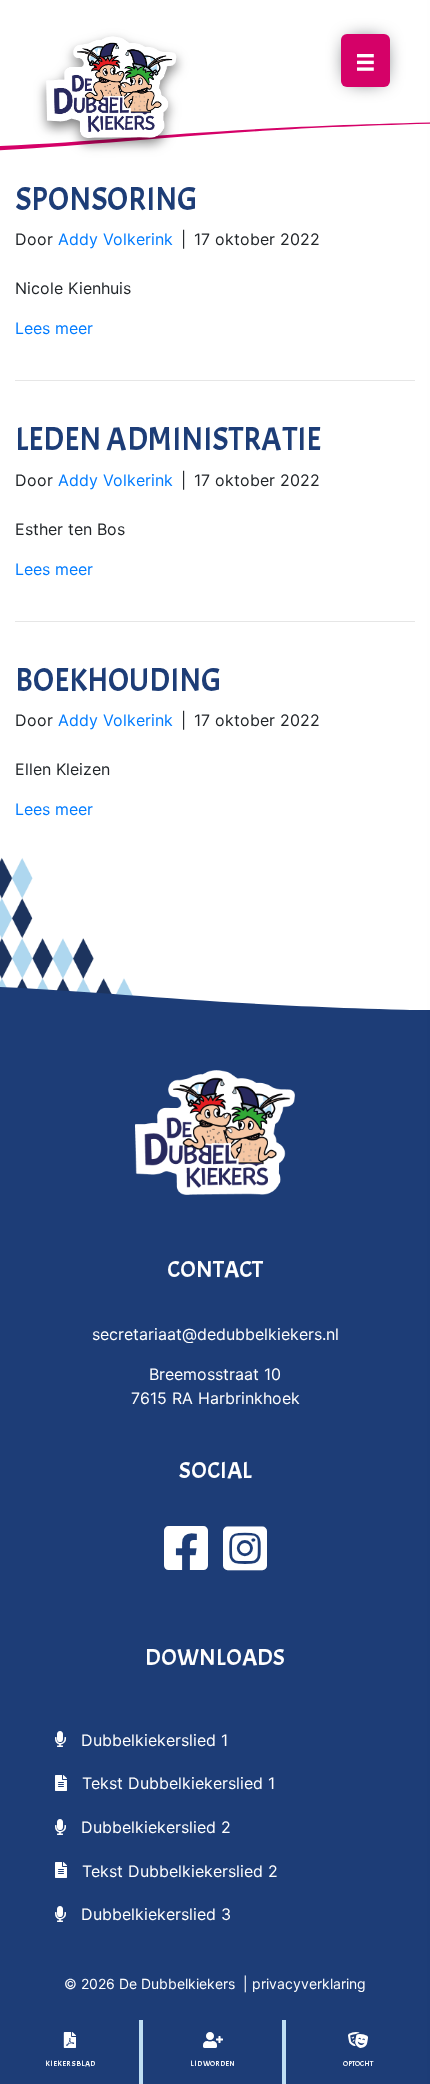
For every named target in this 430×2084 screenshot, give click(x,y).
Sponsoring (106, 199)
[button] (141, 1739)
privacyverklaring (309, 1983)
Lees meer (54, 328)
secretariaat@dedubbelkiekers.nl (215, 1334)
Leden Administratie (168, 439)
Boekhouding (118, 680)
